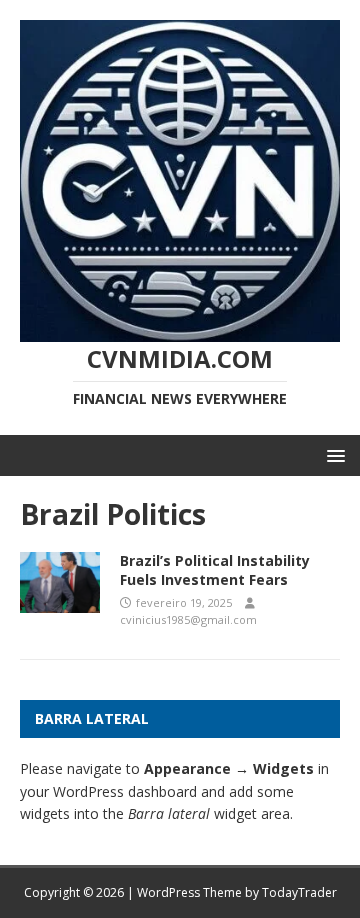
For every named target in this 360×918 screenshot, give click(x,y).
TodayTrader (299, 892)
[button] (332, 454)
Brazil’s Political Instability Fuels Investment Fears (215, 569)
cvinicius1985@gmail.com (188, 619)
